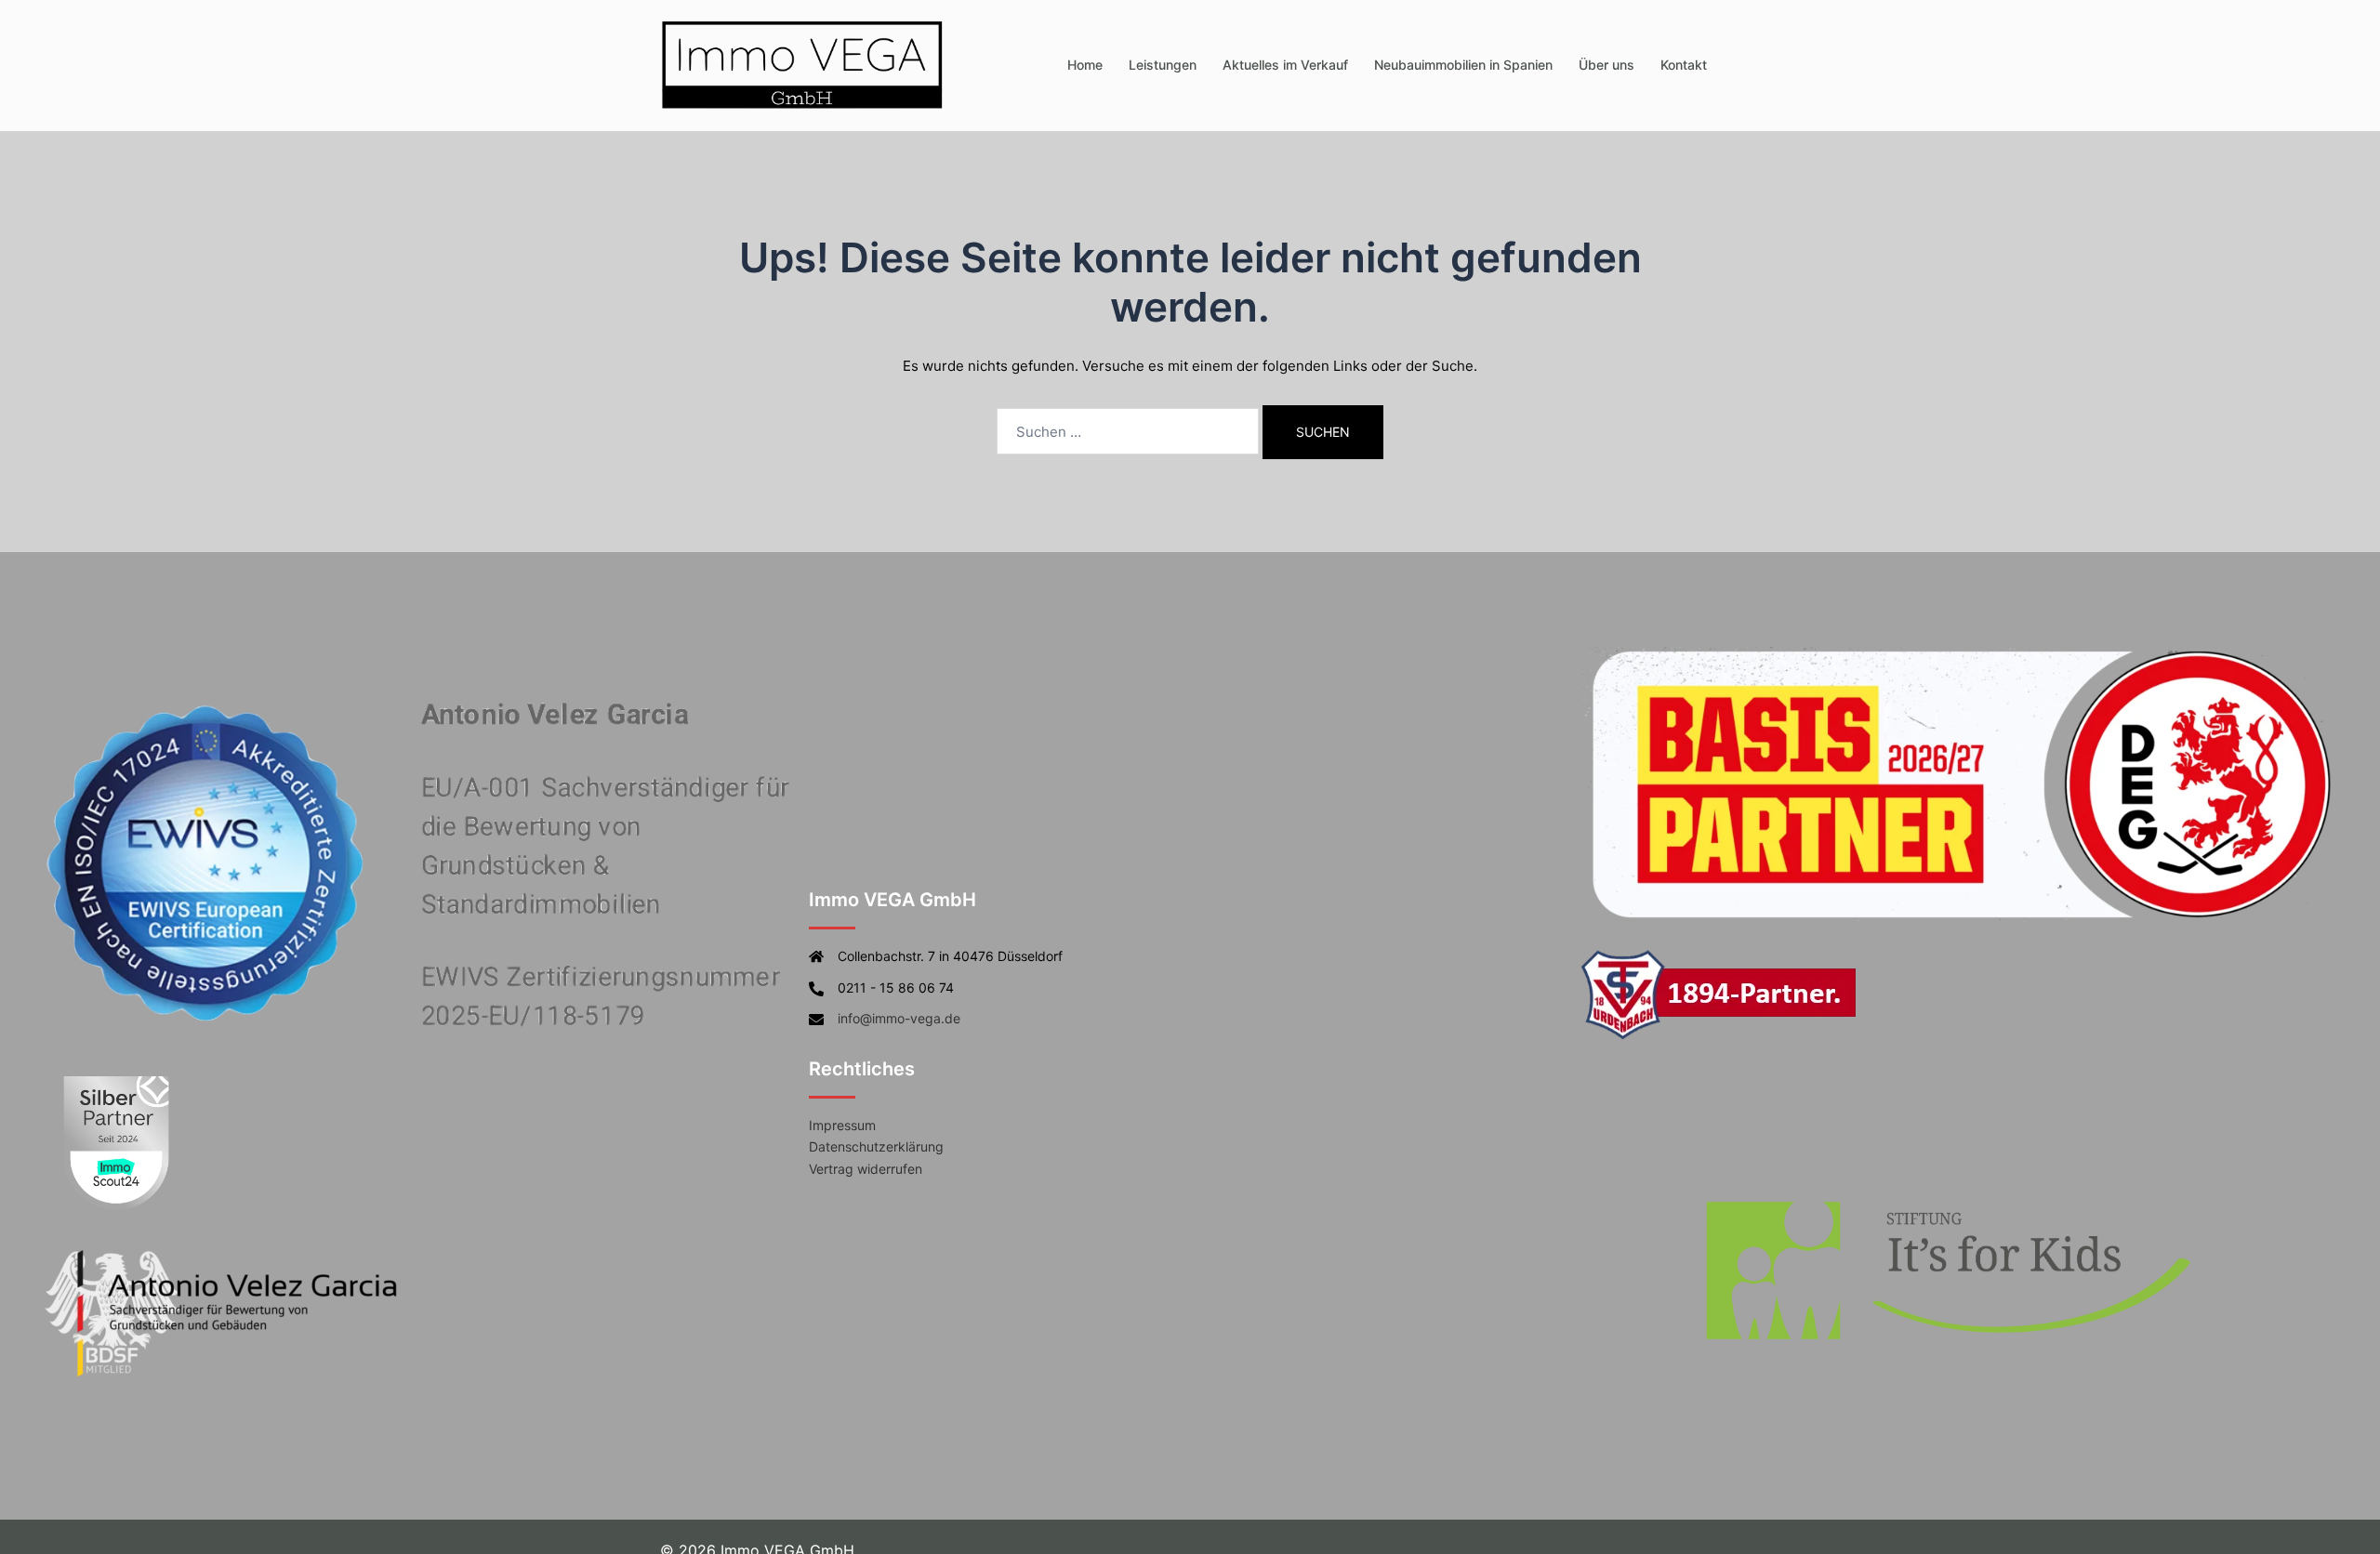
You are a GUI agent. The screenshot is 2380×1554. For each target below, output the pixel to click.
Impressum (842, 1125)
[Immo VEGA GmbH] (803, 64)
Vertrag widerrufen (866, 1169)
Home (1085, 65)
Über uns (1606, 65)
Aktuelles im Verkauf (1285, 65)
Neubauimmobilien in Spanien (1463, 65)
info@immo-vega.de (899, 1018)
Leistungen (1163, 65)
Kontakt (1684, 65)
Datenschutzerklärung (876, 1146)
